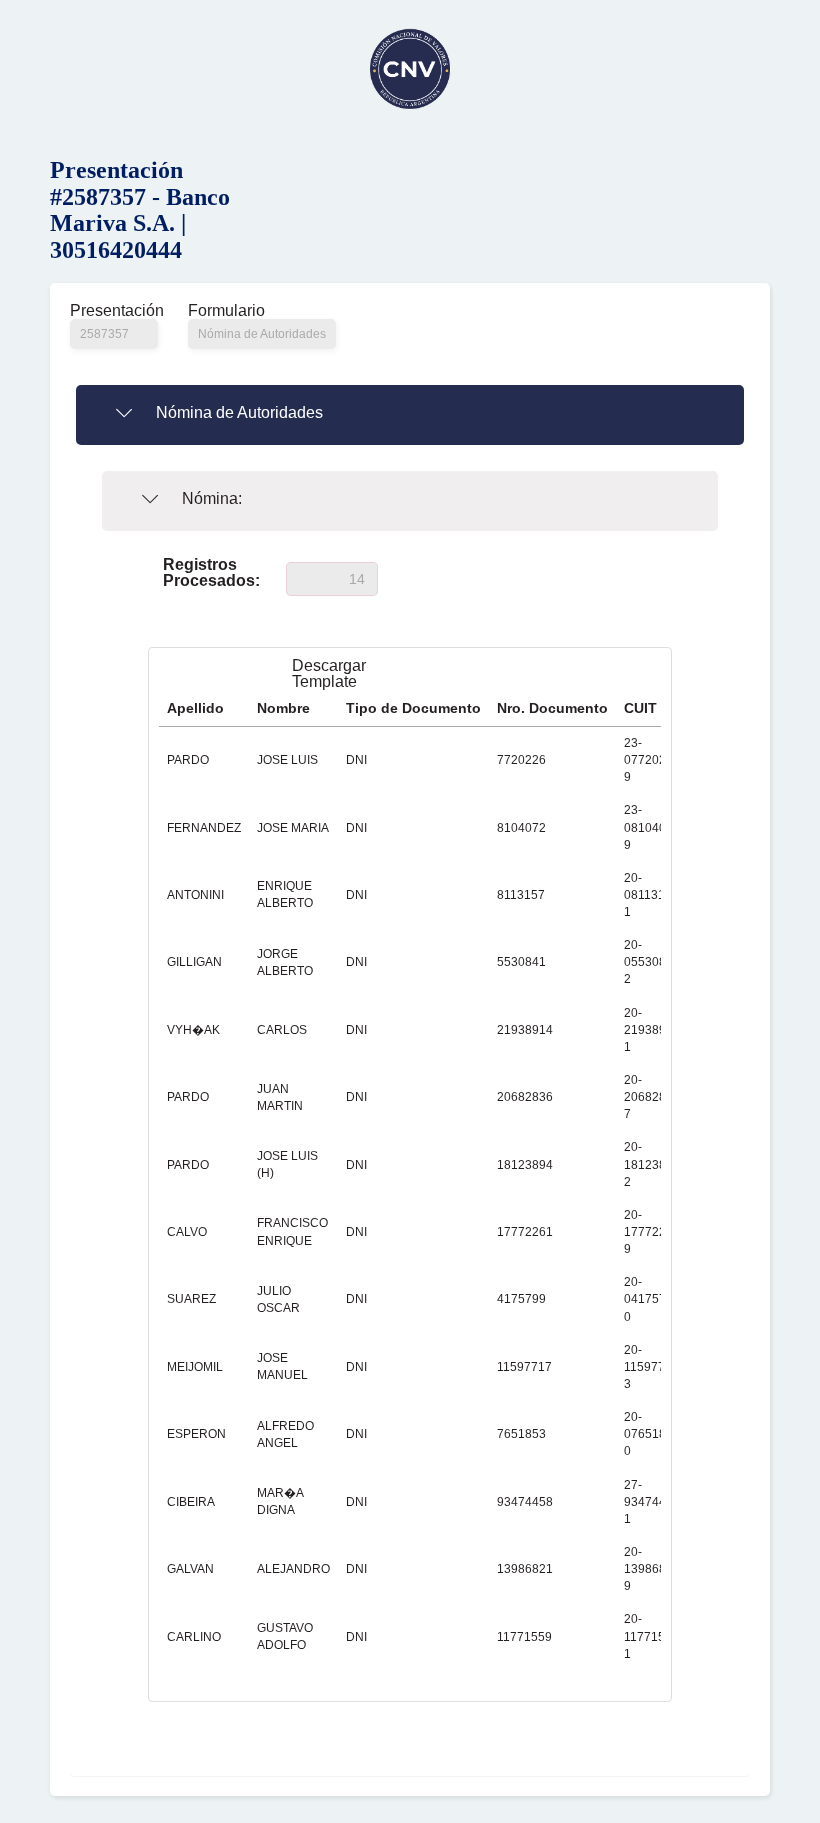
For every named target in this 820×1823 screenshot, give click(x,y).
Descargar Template (329, 674)
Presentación (114, 311)
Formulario (226, 311)
